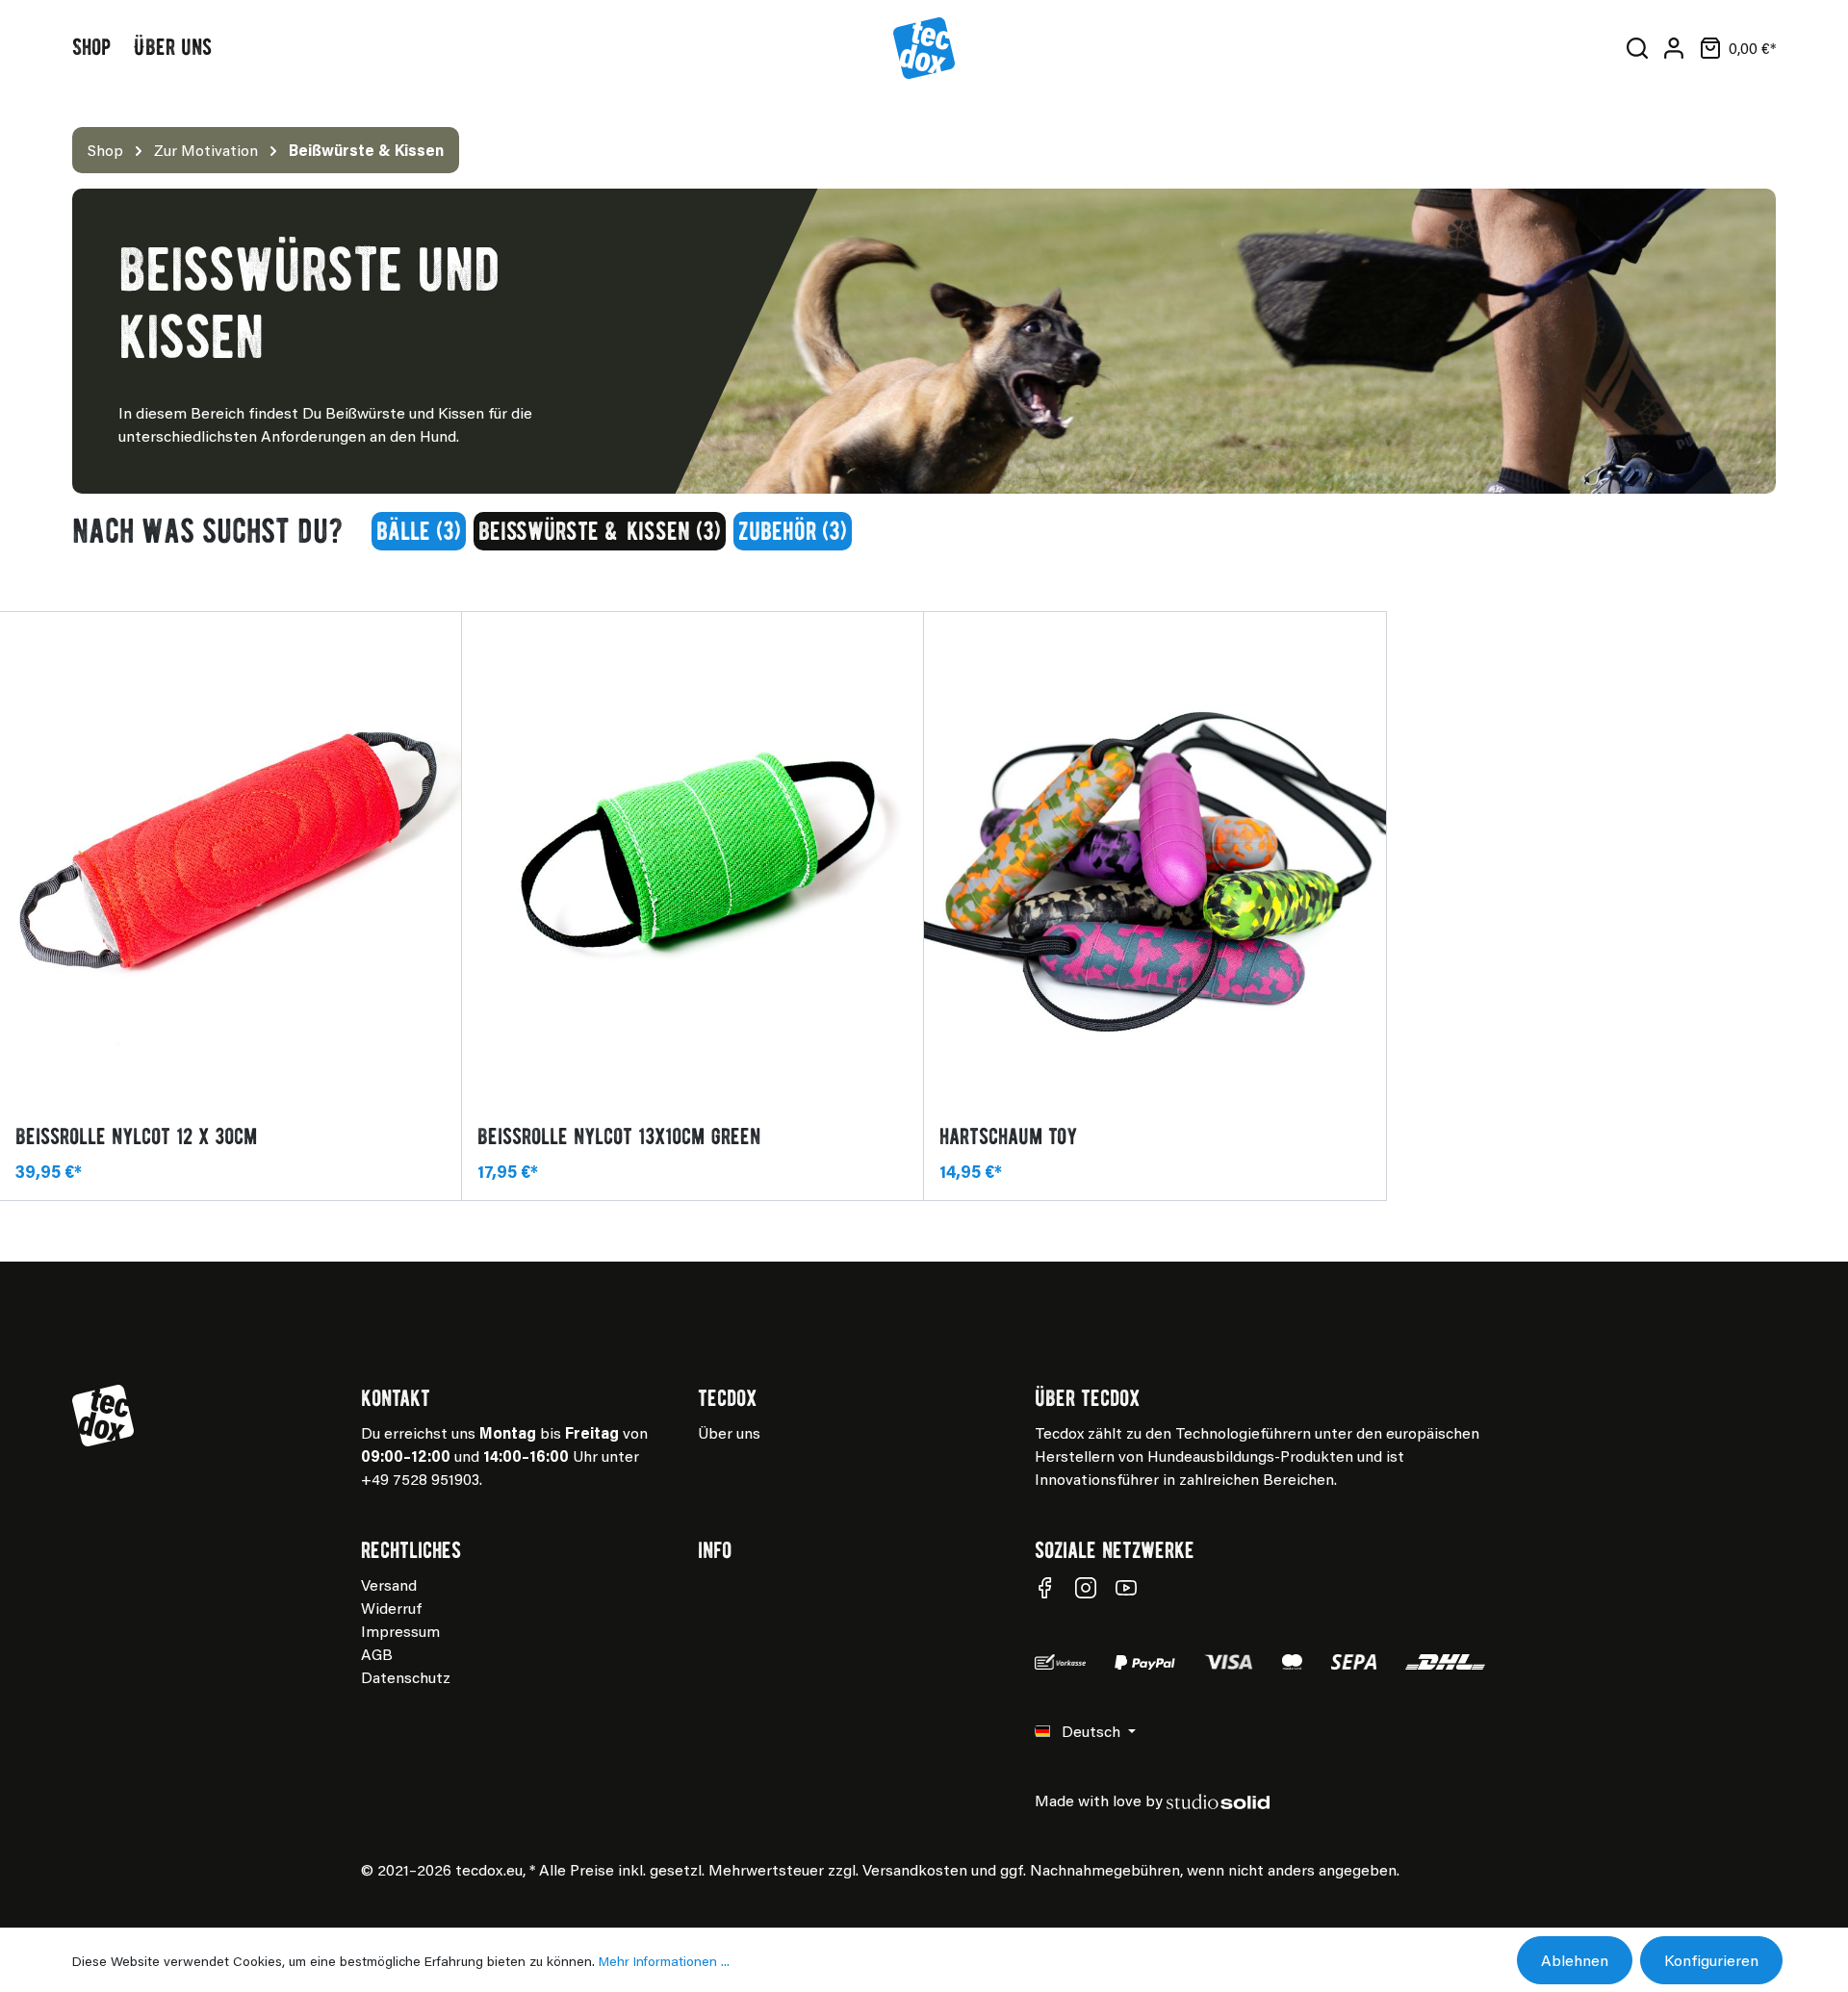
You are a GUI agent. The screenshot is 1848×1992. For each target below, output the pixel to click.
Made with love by (1099, 1800)
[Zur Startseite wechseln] (924, 48)
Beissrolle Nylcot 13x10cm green (619, 1136)
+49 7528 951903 (420, 1479)
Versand (389, 1584)
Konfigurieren (1711, 1960)
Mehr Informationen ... (664, 1961)
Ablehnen (1575, 1960)
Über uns (729, 1432)
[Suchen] (1637, 48)
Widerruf (391, 1608)
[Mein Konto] (1674, 48)
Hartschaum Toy (1008, 1136)
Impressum (400, 1631)
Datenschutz (406, 1677)
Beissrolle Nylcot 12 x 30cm (136, 1136)
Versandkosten (915, 1869)
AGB (377, 1654)
